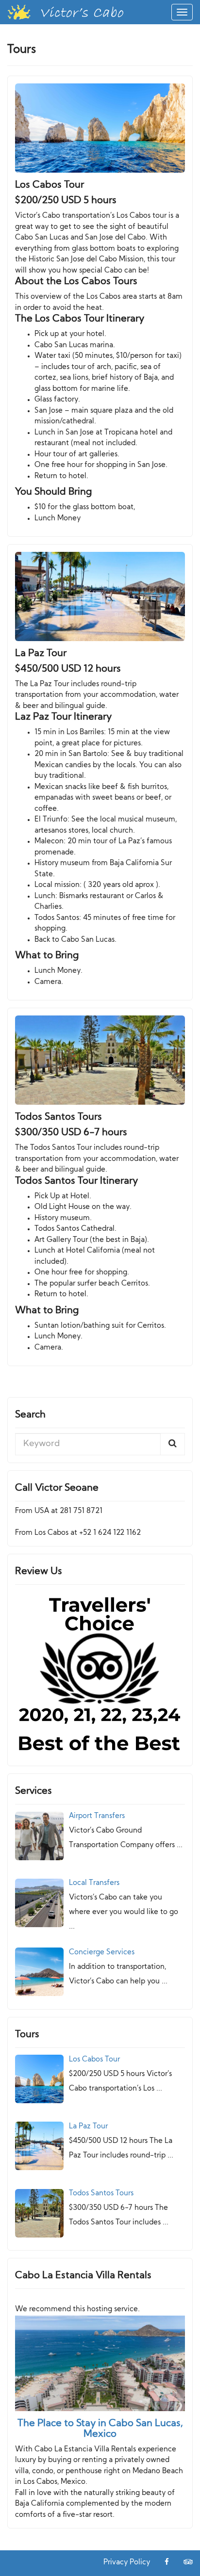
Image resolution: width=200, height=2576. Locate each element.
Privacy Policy (127, 2563)
